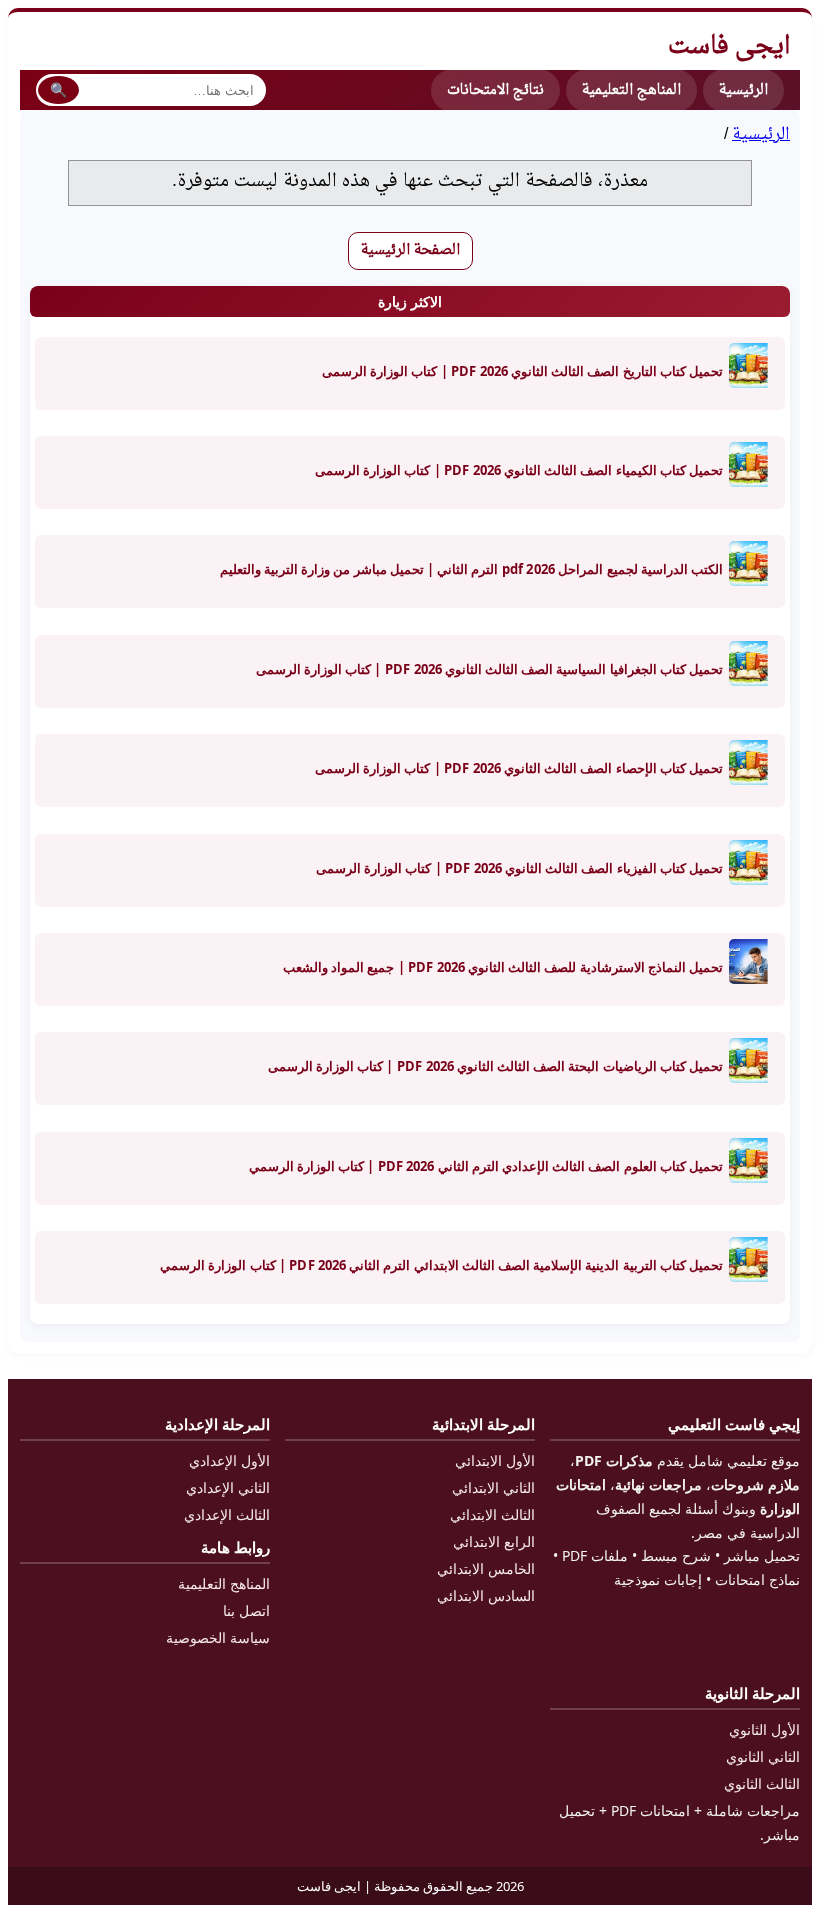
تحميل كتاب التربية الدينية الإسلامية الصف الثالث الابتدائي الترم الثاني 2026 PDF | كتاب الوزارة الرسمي (441, 1265)
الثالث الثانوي (762, 1783)
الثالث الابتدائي (492, 1514)
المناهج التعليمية (631, 90)
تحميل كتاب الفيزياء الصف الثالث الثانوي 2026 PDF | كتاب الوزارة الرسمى (519, 868)
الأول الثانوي (764, 1729)
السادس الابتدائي (486, 1595)
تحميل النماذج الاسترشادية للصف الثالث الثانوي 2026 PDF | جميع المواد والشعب (503, 967)
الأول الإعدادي (229, 1460)
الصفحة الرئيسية (410, 250)
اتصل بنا (246, 1610)
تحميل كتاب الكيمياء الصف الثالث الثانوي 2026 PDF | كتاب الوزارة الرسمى (519, 470)
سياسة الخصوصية (218, 1637)
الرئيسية (761, 135)
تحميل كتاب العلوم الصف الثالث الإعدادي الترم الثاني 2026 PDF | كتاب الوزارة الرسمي (486, 1166)
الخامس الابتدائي (486, 1568)
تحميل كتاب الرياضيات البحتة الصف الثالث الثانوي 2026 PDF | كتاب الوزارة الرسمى (495, 1066)
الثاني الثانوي (763, 1756)
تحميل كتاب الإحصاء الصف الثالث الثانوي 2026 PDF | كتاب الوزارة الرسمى (519, 768)
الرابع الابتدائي (494, 1541)
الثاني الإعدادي (228, 1487)
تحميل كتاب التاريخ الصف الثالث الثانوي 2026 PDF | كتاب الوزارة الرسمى (522, 371)
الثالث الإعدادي (227, 1514)
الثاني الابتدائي (493, 1487)
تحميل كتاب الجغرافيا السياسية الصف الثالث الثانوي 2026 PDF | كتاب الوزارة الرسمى (489, 669)
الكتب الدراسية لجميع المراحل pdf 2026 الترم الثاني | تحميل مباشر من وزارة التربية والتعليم (471, 569)
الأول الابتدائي (495, 1460)
